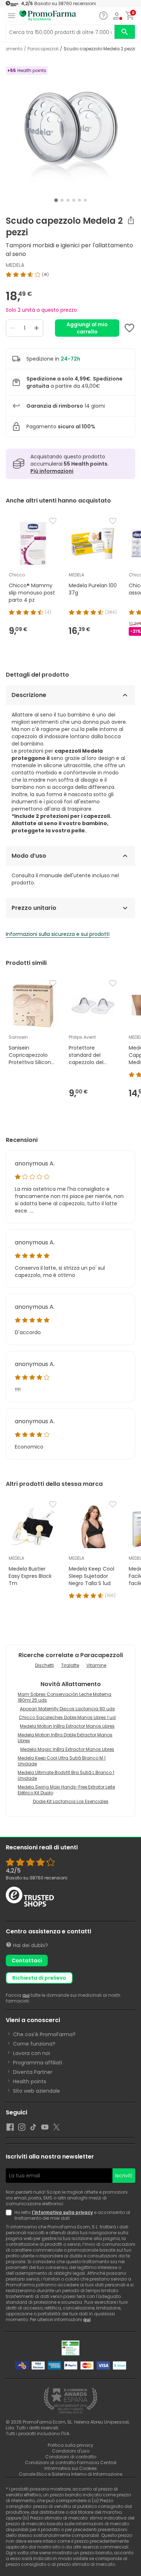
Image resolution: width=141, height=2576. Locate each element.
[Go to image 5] (80, 200)
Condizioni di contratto (71, 2457)
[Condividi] (131, 220)
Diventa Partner (33, 2072)
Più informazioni (52, 471)
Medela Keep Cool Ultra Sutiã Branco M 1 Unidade (62, 1761)
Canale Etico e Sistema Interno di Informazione (70, 2474)
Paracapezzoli (43, 49)
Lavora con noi (31, 2053)
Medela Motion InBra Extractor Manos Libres (67, 1726)
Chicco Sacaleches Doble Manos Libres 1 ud (67, 1717)
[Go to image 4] (74, 200)
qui (26, 1995)
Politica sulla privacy (70, 2445)
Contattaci (27, 1961)
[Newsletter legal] (10, 2215)
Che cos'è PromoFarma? (44, 2034)
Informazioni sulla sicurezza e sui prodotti (58, 934)
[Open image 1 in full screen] (71, 130)
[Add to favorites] (129, 328)
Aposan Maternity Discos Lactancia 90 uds (67, 1709)
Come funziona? (34, 2044)
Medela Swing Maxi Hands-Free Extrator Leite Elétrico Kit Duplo (66, 1790)
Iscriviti (124, 2176)
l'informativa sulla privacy (62, 2212)
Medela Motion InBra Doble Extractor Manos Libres (65, 1738)
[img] (70, 274)
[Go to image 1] (56, 200)
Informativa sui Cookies (71, 2468)
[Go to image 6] (85, 200)
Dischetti (44, 1665)
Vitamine (96, 1665)
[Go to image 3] (68, 200)
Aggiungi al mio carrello (87, 328)
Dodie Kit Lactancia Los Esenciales (71, 1801)
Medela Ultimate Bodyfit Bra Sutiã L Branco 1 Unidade (66, 1775)
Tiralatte (70, 1665)
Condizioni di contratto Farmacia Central (71, 2462)
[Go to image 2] (62, 200)
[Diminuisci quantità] (13, 328)
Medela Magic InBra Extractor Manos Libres (67, 1749)
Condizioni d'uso (71, 2451)
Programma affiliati (38, 2063)
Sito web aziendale (37, 2091)
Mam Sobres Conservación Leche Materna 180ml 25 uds (65, 1697)
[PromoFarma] (48, 16)
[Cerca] (125, 32)
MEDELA (15, 265)
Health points (30, 2081)
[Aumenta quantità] (37, 328)
